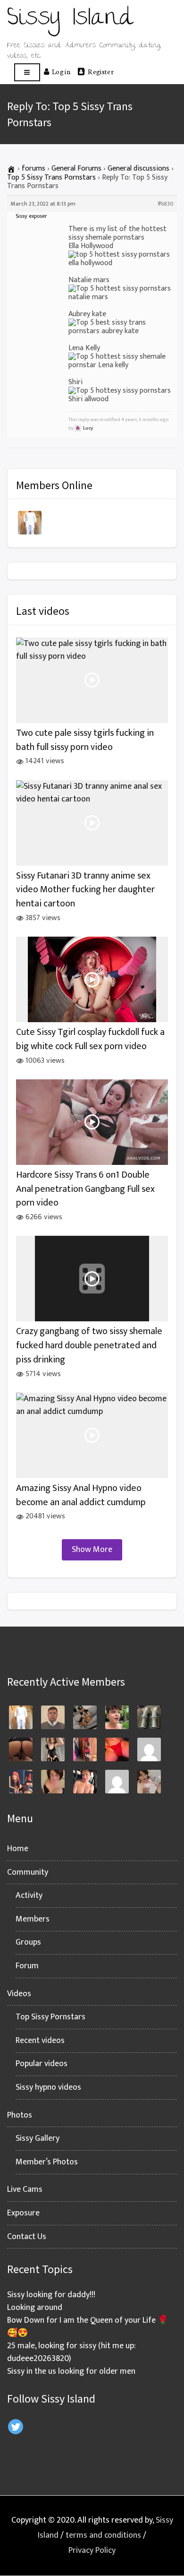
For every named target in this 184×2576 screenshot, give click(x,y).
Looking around (35, 2308)
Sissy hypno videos (48, 2087)
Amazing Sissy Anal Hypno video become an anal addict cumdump (81, 1495)
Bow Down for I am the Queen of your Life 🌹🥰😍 (88, 2327)
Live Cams (25, 2189)
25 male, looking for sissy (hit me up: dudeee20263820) (71, 2352)
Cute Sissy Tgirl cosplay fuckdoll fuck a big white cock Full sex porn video (90, 1039)
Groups (28, 1942)
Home (18, 1849)
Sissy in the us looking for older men (71, 2371)
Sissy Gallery (38, 2138)
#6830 (165, 204)
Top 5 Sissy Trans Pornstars (51, 177)
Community (28, 1872)
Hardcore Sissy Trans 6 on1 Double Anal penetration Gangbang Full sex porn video (85, 1189)
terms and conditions (103, 2535)
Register (101, 71)
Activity (29, 1895)
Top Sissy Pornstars (50, 2017)
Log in (61, 71)
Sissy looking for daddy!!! (51, 2295)
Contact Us (27, 2237)
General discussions (138, 168)
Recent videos (40, 2041)
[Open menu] (27, 73)
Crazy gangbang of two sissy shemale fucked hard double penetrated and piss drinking (89, 1345)
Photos (20, 2115)
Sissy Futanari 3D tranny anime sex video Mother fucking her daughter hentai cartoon (85, 890)
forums (33, 168)
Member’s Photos (47, 2162)
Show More (92, 1550)
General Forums (76, 168)
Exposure (23, 2213)
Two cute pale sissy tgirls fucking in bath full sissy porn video (85, 740)
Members (33, 1919)
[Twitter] (16, 2427)
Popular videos (42, 2064)
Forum (27, 1966)
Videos (19, 1994)
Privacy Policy (92, 2550)
